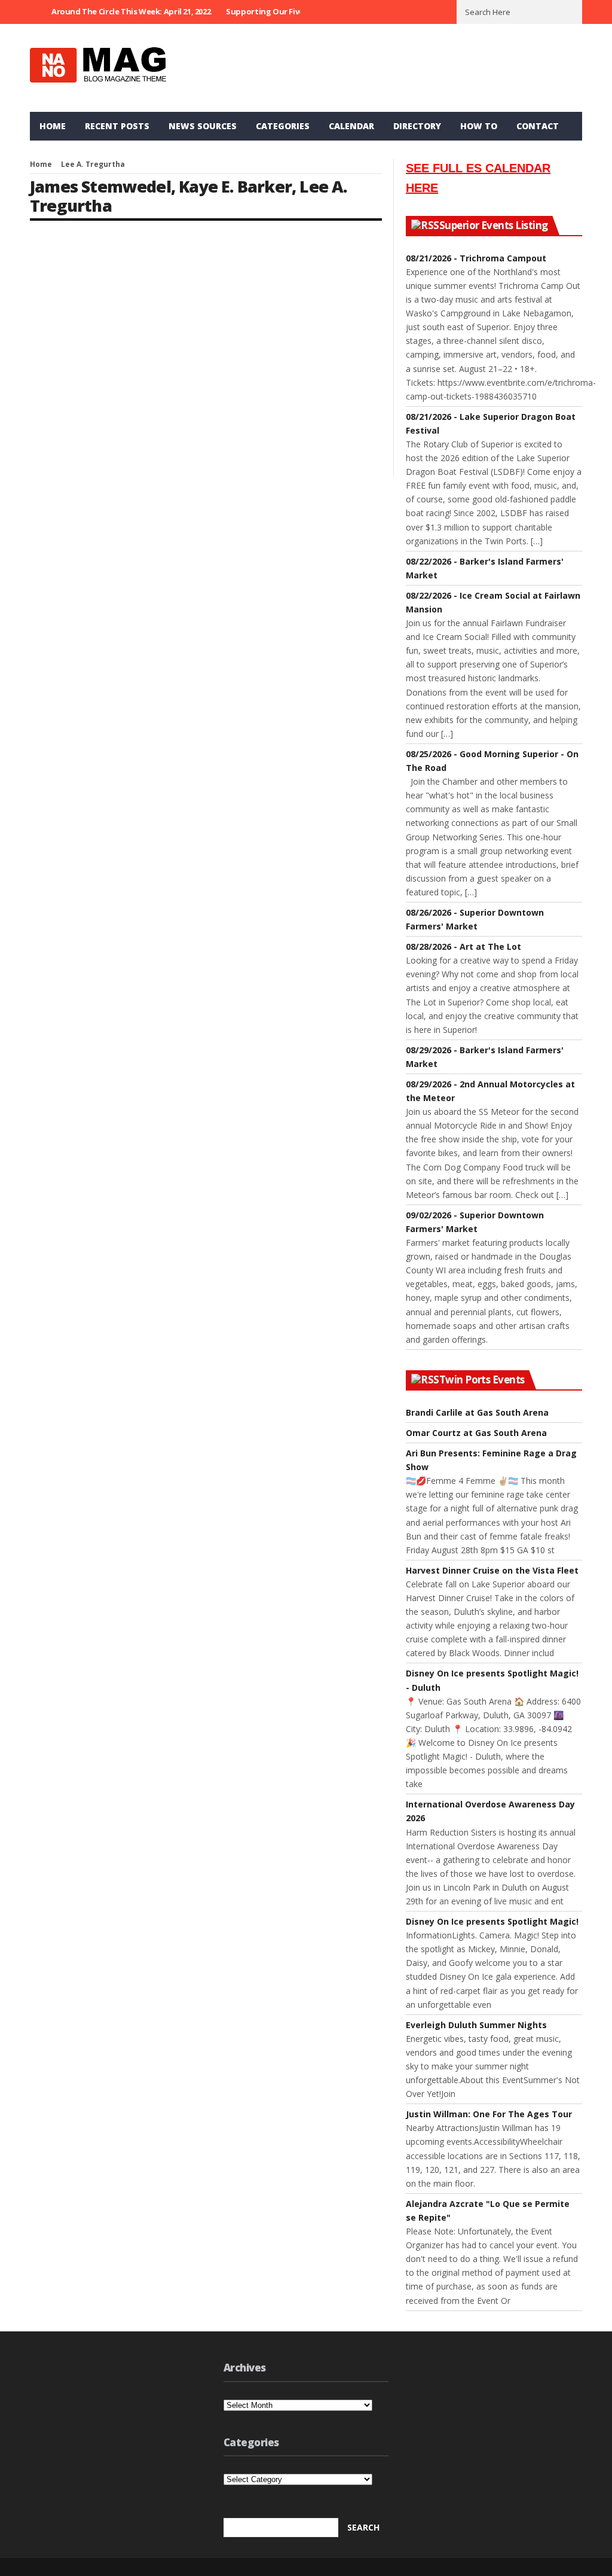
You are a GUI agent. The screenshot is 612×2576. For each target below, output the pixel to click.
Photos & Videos (95, 354)
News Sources (203, 126)
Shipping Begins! (71, 367)
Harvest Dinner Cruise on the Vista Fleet (492, 1570)
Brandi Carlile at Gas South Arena (477, 1412)
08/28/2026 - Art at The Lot (463, 946)
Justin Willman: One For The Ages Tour (489, 2114)
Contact (538, 126)
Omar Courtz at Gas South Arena (476, 1433)
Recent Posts (117, 126)
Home (53, 126)
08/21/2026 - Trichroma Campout (476, 258)
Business (46, 354)
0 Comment (177, 446)
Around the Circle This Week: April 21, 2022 (131, 11)
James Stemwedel (100, 186)
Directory (417, 126)
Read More (49, 446)
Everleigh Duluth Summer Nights (476, 2025)
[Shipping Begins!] (113, 290)
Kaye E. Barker (235, 186)
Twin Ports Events (482, 1380)
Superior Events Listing (494, 225)
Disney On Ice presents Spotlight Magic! (492, 1921)
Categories (283, 126)
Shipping (143, 354)
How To (479, 126)
